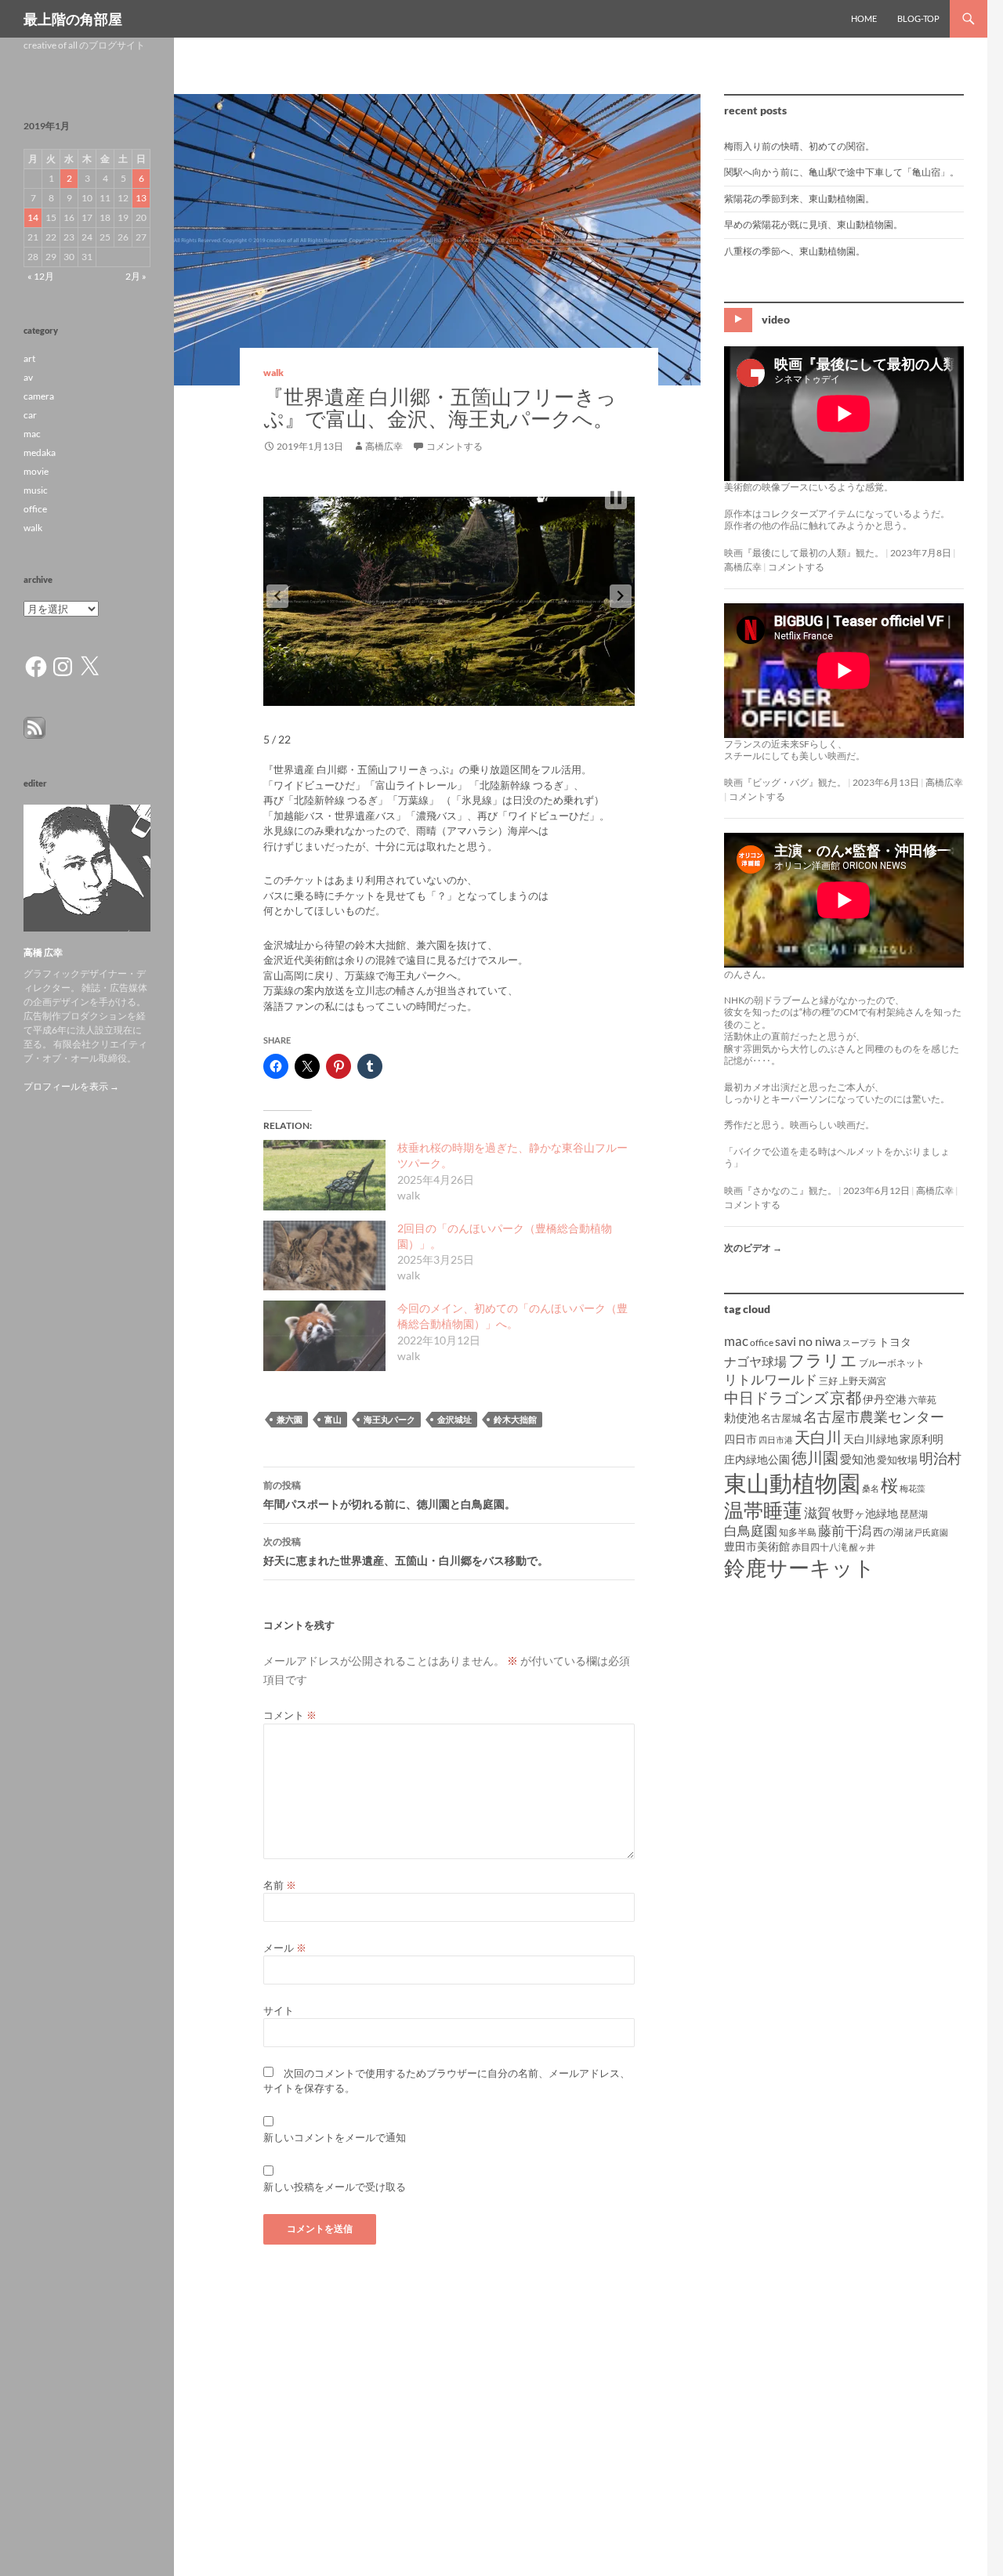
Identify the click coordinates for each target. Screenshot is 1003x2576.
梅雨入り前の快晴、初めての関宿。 (799, 146)
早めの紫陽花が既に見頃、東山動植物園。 (813, 224)
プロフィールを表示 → (71, 1086)
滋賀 (817, 1512)
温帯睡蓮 (763, 1510)
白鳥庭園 (751, 1530)
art (29, 358)
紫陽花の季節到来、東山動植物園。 (799, 199)
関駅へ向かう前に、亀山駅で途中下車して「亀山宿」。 (842, 172)
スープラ (860, 1342)
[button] (277, 596)
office (762, 1342)
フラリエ (823, 1360)
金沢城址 (454, 1419)
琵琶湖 (914, 1514)
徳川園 (815, 1457)
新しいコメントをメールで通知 (335, 2137)
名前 (280, 1885)
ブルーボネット (892, 1363)
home (864, 18)
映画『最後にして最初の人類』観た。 (804, 553)
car (30, 415)
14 (33, 217)
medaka (40, 452)
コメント (290, 1715)
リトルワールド (771, 1379)
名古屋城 (781, 1418)
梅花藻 (912, 1488)
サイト (279, 2010)
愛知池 (858, 1459)
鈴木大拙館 (515, 1419)
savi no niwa (808, 1341)
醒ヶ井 (862, 1547)
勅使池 (742, 1418)
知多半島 (798, 1532)
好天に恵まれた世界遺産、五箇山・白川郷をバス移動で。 (406, 1551)
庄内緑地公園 (757, 1459)
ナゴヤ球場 (755, 1361)
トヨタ (895, 1342)
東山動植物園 (792, 1483)
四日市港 (776, 1440)
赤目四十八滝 (820, 1547)
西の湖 (888, 1532)
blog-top (918, 18)
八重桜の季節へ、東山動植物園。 (795, 251)
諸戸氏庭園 (927, 1532)
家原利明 (922, 1439)
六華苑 (922, 1400)
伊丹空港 (885, 1399)
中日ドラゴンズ (776, 1397)
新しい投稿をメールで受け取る (335, 2187)
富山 (333, 1419)
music (36, 490)
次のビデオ (753, 1248)
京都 (845, 1397)
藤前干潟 (845, 1530)
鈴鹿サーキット (800, 1567)
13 (141, 198)
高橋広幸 (384, 446)
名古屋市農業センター (874, 1416)
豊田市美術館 (757, 1546)
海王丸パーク (389, 1419)
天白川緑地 (871, 1439)
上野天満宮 (863, 1381)
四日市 (740, 1439)
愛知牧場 (897, 1460)
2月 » (136, 276)
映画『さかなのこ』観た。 (780, 1190)
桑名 (871, 1488)
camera (39, 396)
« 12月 (41, 276)
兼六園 (290, 1419)
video (776, 319)
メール (285, 1948)
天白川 (818, 1437)
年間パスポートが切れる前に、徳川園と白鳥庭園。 (389, 1495)
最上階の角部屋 (73, 19)
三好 (828, 1381)
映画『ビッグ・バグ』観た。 (785, 782)
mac (736, 1341)
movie (36, 471)
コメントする (454, 446)
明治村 (940, 1458)
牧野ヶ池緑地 (865, 1513)
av (28, 377)
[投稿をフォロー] (34, 727)
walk (273, 373)
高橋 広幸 (43, 952)
